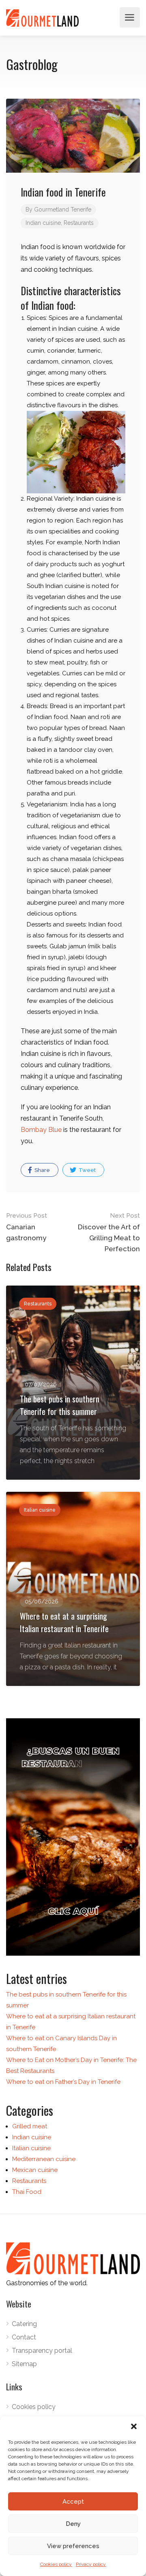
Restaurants (79, 223)
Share (42, 1170)
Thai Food (27, 2192)
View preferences (73, 2546)
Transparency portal (42, 2351)
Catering (24, 2324)
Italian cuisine (31, 2148)
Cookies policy (56, 2564)
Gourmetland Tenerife (63, 209)
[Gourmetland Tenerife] (42, 18)
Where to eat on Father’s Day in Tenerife (63, 2082)
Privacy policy (91, 2564)
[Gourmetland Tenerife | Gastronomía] (73, 1837)
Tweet (87, 1170)
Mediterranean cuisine (44, 2159)
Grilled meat (30, 2126)
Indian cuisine (43, 223)
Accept (73, 2502)
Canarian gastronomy (27, 1227)
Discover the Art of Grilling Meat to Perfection (109, 1232)
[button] (134, 2426)
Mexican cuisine (35, 2170)
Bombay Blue (41, 1130)
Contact (24, 2337)
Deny (73, 2524)
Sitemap (24, 2364)
